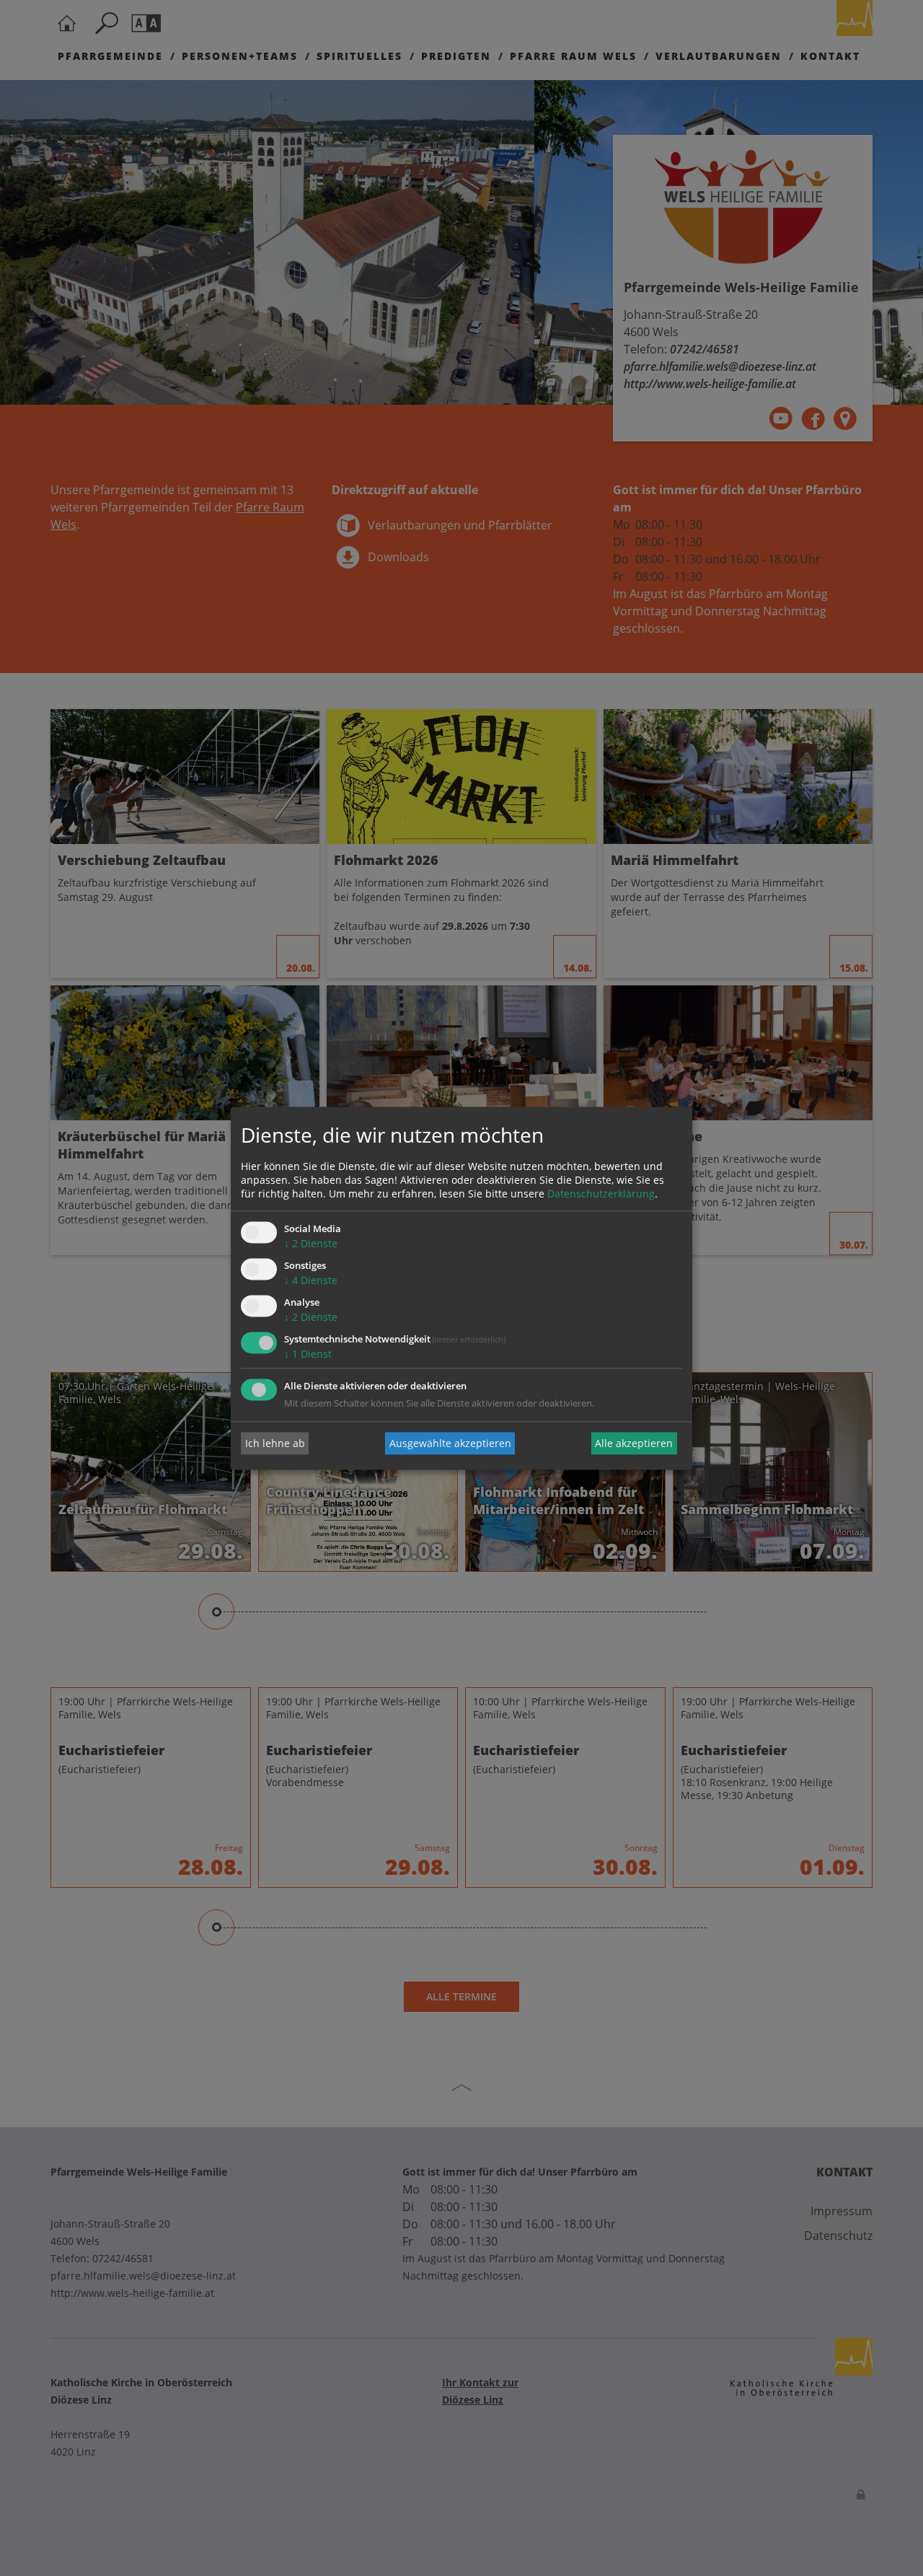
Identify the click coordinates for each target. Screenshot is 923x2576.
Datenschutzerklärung (601, 1194)
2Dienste (311, 1244)
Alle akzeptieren (634, 1443)
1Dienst (308, 1354)
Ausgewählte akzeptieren (450, 1443)
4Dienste (311, 1281)
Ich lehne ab (275, 1443)
